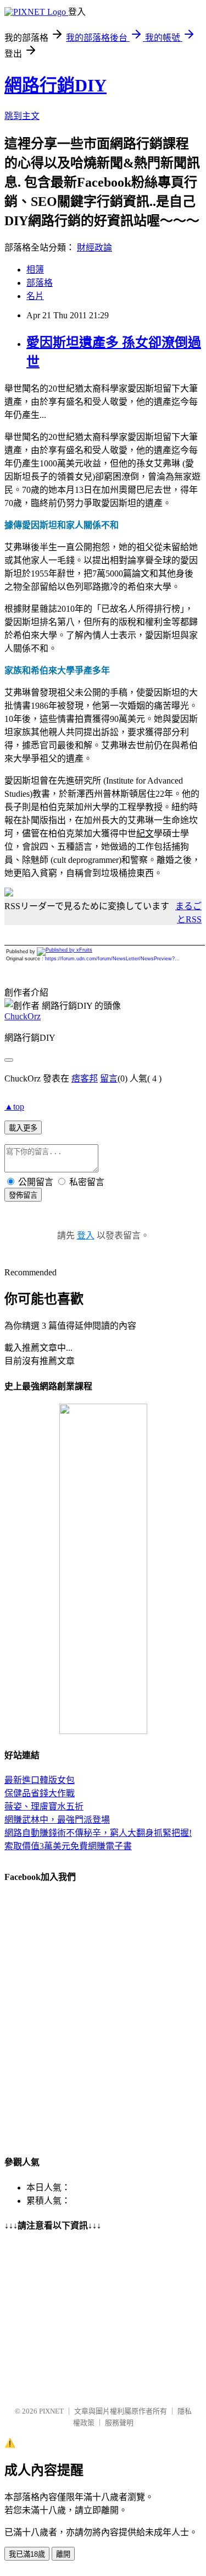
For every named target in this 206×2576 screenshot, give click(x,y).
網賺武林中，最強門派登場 (57, 1820)
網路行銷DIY (55, 85)
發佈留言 (23, 1195)
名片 (35, 296)
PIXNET (51, 2411)
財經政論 (94, 248)
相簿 (35, 270)
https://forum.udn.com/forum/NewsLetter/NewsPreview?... (112, 959)
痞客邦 (85, 1078)
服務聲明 (119, 2423)
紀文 (145, 833)
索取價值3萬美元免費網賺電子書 (68, 1846)
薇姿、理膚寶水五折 (44, 1806)
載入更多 (23, 1128)
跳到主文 (22, 116)
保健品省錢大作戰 (40, 1793)
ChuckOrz (23, 1016)
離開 (63, 2554)
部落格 (40, 283)
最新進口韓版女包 (40, 1780)
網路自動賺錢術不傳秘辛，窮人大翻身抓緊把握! (98, 1833)
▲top (14, 1107)
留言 (109, 1078)
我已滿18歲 (27, 2554)
